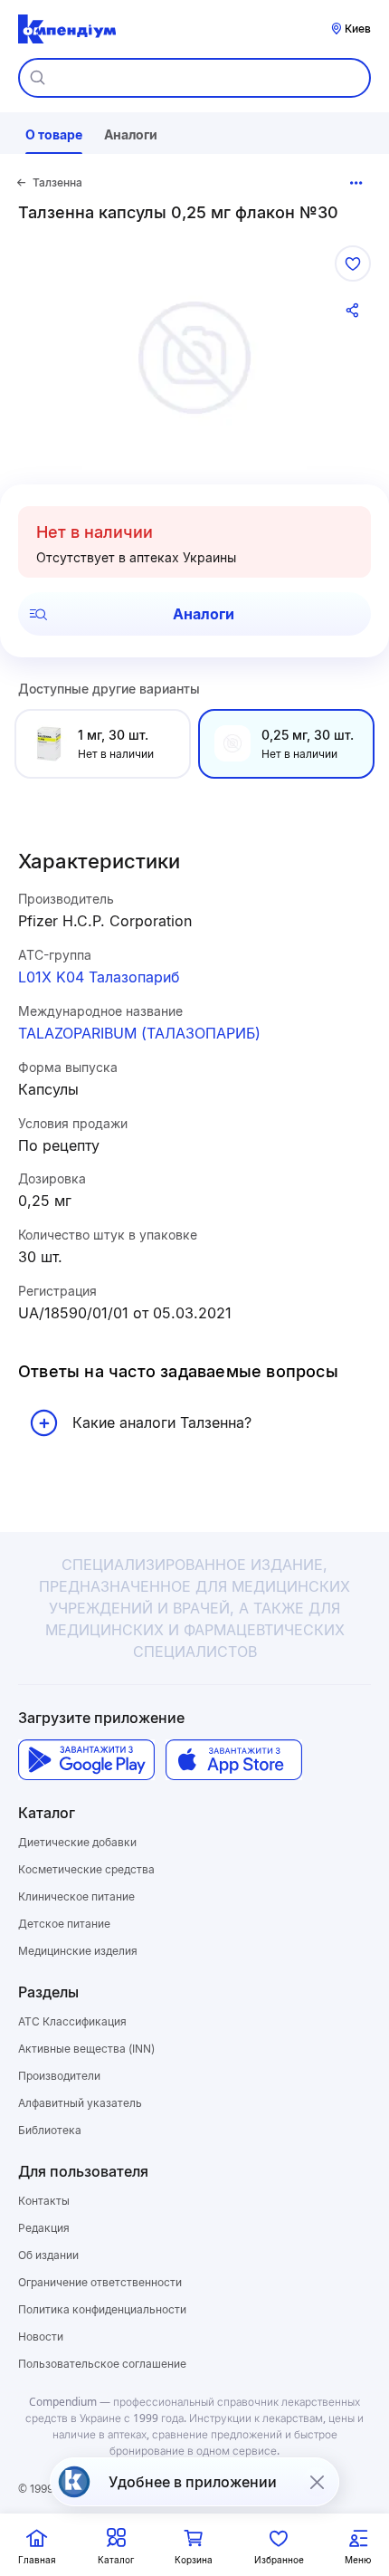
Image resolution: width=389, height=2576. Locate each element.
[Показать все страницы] (356, 183)
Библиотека (50, 2130)
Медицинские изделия (78, 1951)
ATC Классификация (72, 2021)
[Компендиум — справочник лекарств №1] (67, 29)
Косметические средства (86, 1869)
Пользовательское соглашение (102, 2364)
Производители (59, 2076)
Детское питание (64, 1924)
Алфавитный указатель (80, 2103)
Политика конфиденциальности (102, 2309)
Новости (41, 2337)
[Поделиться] (353, 311)
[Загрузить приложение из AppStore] (234, 1760)
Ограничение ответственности (100, 2282)
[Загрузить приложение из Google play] (86, 1760)
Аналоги (204, 614)
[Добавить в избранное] (353, 263)
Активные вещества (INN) (86, 2049)
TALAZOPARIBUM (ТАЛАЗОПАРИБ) (139, 1033)
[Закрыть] (317, 2482)
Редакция (44, 2228)
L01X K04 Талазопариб (99, 977)
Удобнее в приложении (193, 2482)
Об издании (48, 2255)
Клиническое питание (76, 1896)
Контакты (44, 2201)
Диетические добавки (77, 1842)
